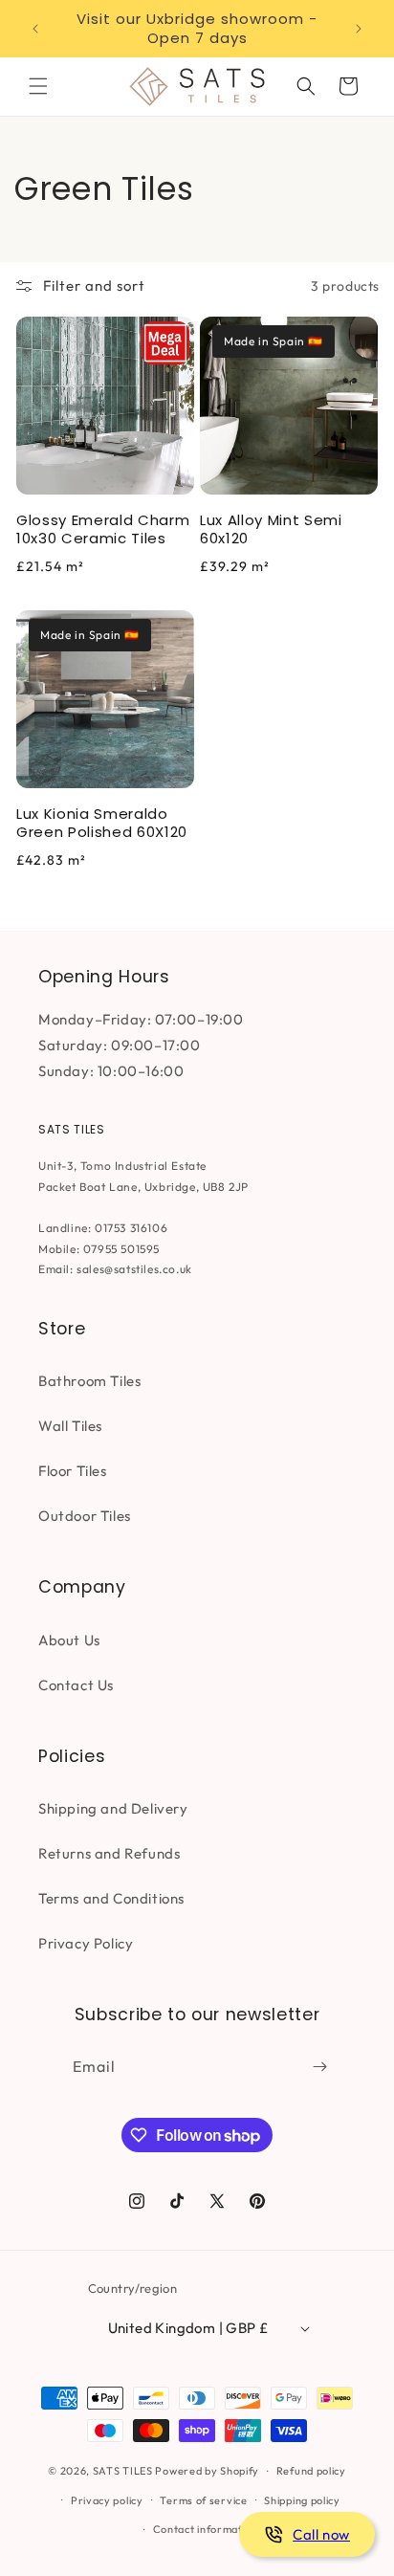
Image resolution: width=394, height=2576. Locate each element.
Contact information (206, 2529)
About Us (69, 1640)
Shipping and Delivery (113, 1808)
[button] (38, 86)
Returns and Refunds (109, 1853)
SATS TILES (123, 2471)
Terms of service (203, 2500)
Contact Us (76, 1685)
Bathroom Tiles (89, 1381)
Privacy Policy (86, 1943)
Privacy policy (107, 2500)
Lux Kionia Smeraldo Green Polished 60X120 (102, 823)
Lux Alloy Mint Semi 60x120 (271, 529)
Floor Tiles (73, 1471)
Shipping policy (302, 2500)
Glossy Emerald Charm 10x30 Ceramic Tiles (103, 529)
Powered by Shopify (207, 2471)
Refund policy (311, 2471)
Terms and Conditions (111, 1898)
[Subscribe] (319, 2067)
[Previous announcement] (35, 29)
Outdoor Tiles (85, 1516)
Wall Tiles (70, 1426)
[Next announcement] (359, 29)
